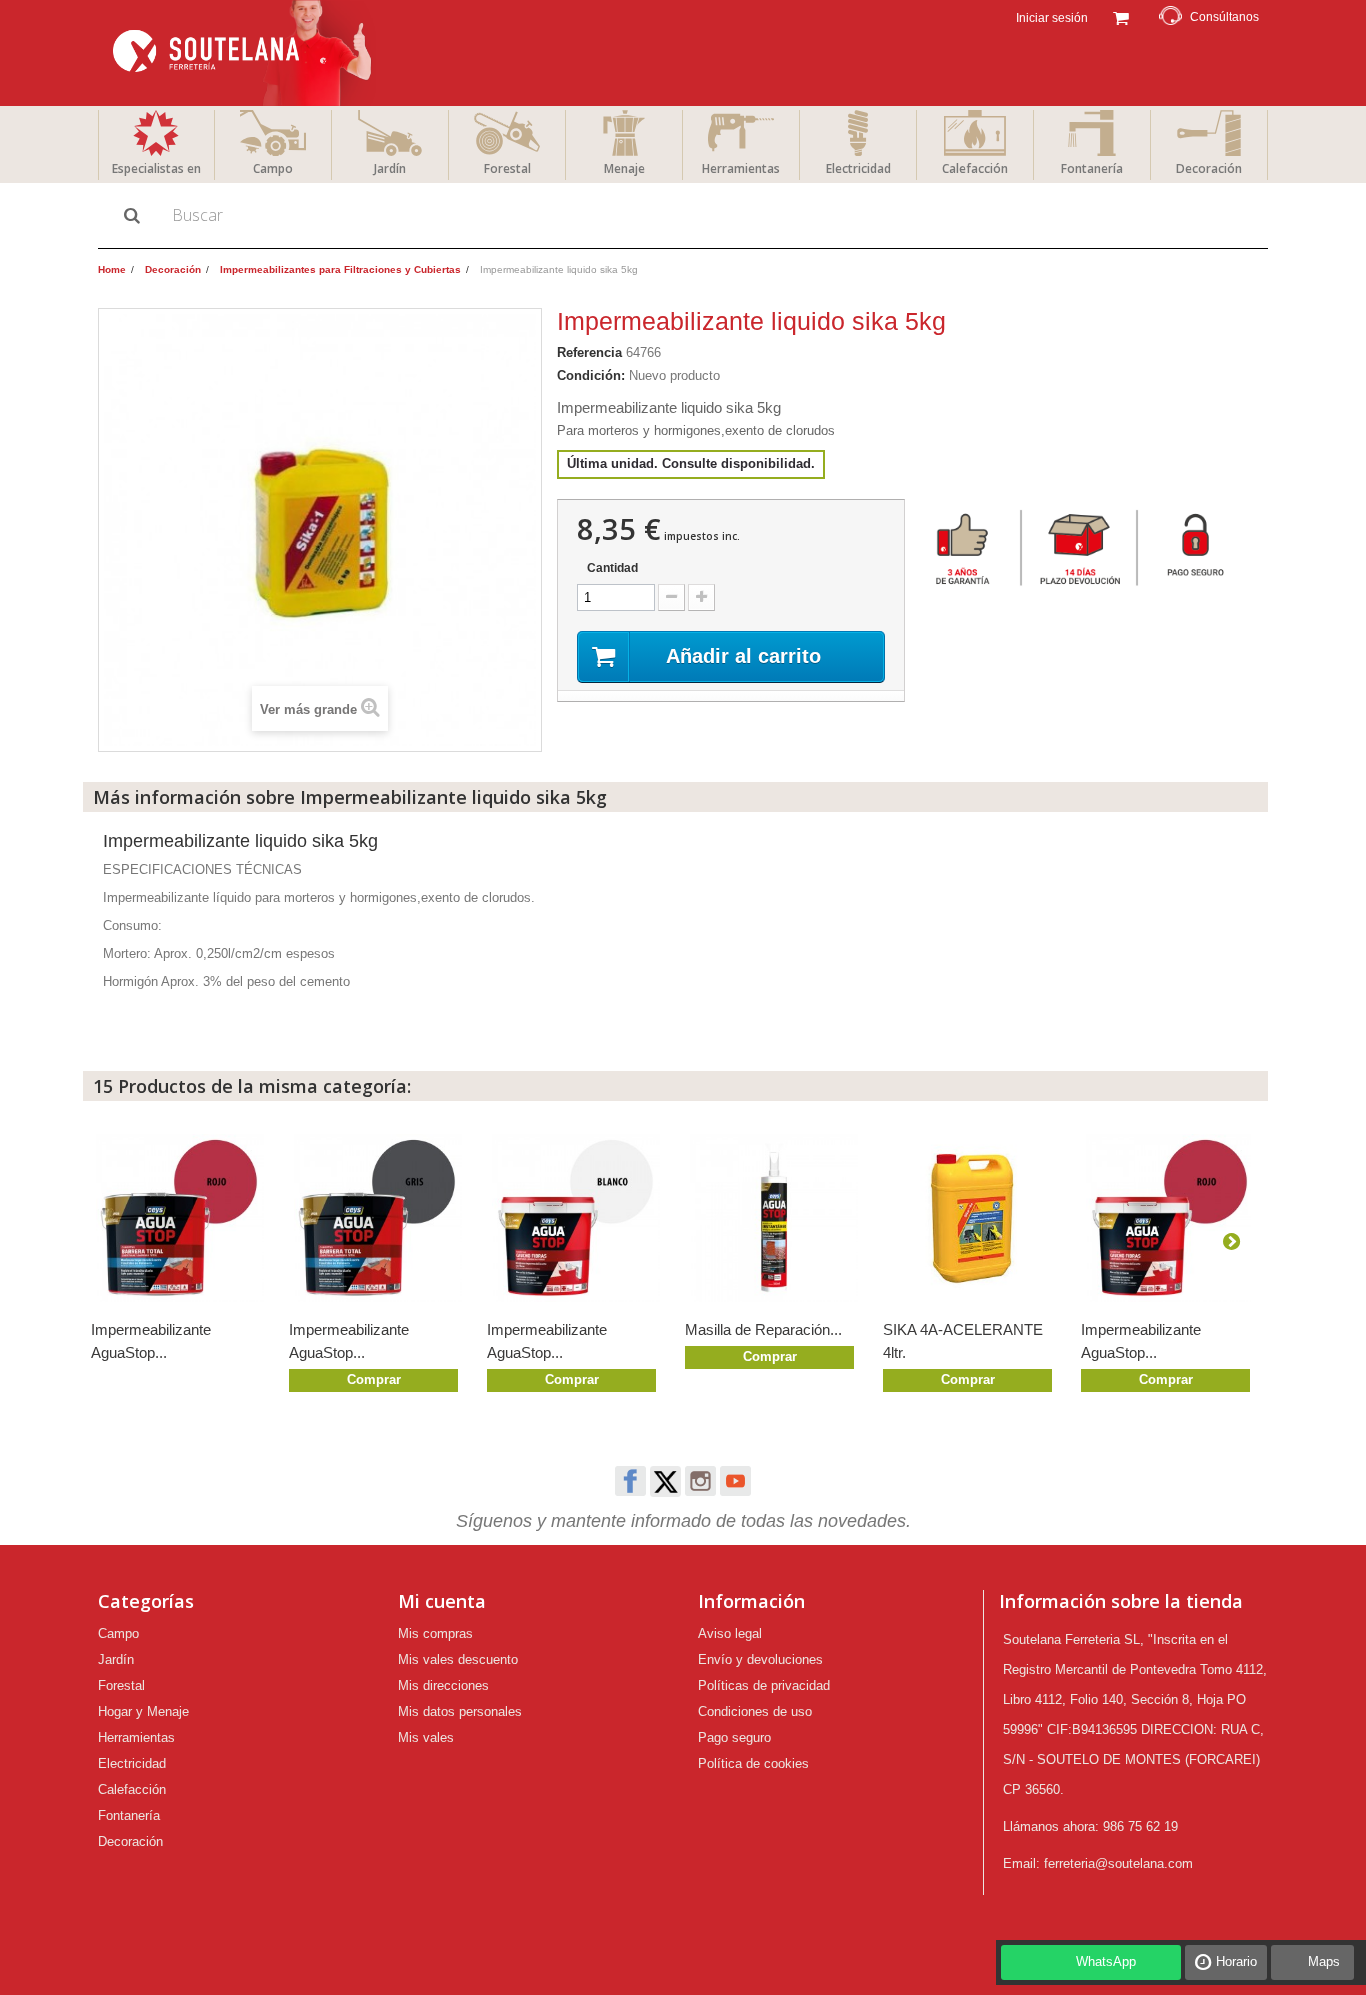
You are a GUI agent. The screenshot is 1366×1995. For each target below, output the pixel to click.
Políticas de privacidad (764, 1685)
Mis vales (426, 1737)
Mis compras (435, 1633)
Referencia (589, 352)
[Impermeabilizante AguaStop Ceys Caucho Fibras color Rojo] (1170, 1218)
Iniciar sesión (1050, 18)
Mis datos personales (460, 1711)
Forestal (507, 168)
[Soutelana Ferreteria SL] (244, 53)
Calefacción (975, 168)
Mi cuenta (442, 1601)
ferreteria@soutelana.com (1118, 1863)
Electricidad (858, 168)
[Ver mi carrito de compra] (1120, 16)
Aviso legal (730, 1633)
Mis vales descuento (458, 1659)
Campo (273, 168)
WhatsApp (1106, 1961)
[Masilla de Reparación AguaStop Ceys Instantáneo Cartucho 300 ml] (774, 1218)
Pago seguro (734, 1737)
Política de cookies (753, 1763)
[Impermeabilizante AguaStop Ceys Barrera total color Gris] (378, 1218)
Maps (1324, 1961)
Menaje (624, 168)
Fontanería (1092, 168)
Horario (1236, 1961)
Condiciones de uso (755, 1711)
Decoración (1209, 168)
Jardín (390, 168)
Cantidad (612, 568)
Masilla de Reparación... (763, 1329)
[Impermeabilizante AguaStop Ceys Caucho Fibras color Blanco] (576, 1218)
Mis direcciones (443, 1685)
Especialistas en (156, 168)
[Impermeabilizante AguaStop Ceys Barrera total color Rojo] (180, 1218)
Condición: (591, 375)
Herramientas (741, 168)
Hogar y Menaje (143, 1711)
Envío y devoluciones (760, 1659)
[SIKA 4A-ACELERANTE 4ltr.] (972, 1218)
